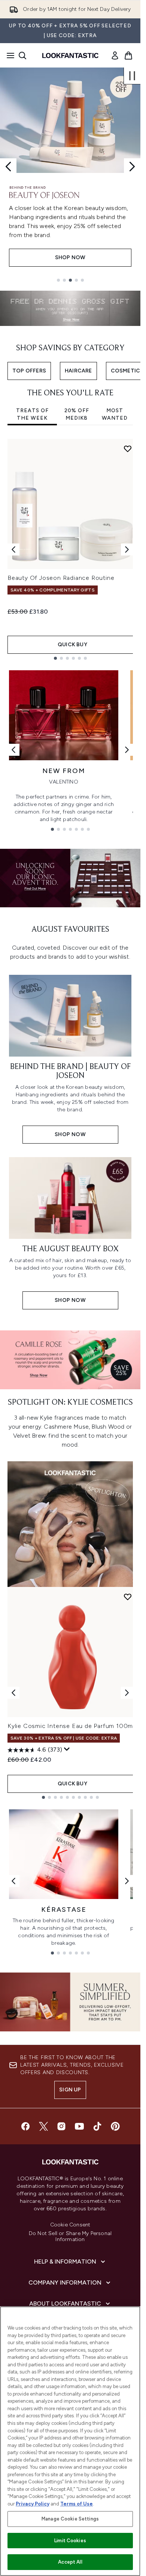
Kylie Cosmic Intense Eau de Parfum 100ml (71, 1726)
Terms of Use (77, 2504)
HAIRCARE (78, 371)
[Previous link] (13, 750)
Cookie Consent (70, 2225)
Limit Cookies (70, 2541)
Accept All (70, 2562)
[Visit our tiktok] (97, 2126)
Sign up (70, 2090)
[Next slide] (132, 167)
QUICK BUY (72, 645)
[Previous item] (13, 549)
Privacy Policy (33, 2504)
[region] (70, 2441)
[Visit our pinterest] (115, 2126)
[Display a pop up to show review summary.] (67, 1749)
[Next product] (127, 1693)
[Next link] (127, 750)
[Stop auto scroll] (132, 76)
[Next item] (127, 549)
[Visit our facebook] (25, 2126)
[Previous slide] (8, 167)
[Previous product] (13, 1693)
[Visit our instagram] (61, 2126)
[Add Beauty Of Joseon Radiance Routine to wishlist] (128, 449)
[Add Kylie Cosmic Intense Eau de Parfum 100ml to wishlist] (128, 1597)
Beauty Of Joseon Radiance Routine (61, 578)
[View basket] (128, 56)
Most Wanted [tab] (115, 414)
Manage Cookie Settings (70, 2519)
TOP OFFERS (29, 371)
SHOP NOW (70, 257)
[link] (115, 56)
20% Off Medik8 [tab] (77, 414)
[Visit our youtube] (79, 2126)
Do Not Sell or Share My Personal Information (70, 2237)
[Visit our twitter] (43, 2126)
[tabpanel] (70, 549)
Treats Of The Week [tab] (32, 414)
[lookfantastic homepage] (70, 56)
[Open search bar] (22, 56)
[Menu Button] (8, 56)
